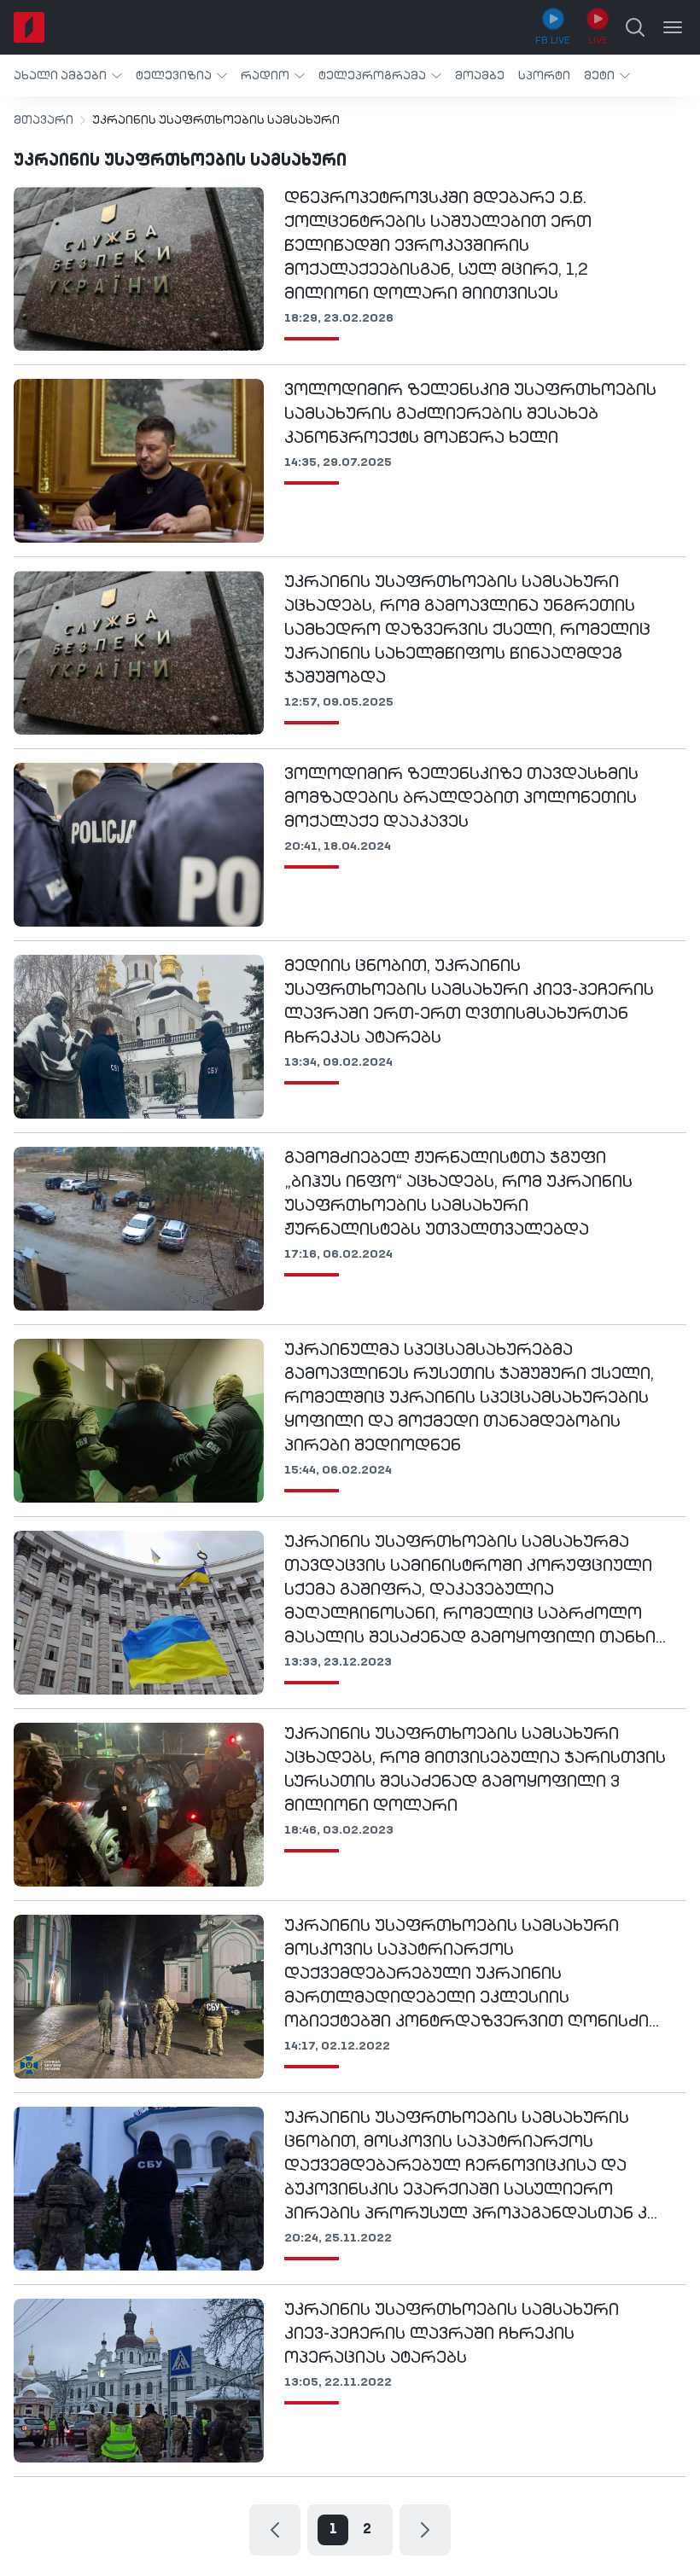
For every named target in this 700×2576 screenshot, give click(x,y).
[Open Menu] (673, 27)
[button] (68, 76)
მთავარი (44, 120)
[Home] (29, 27)
